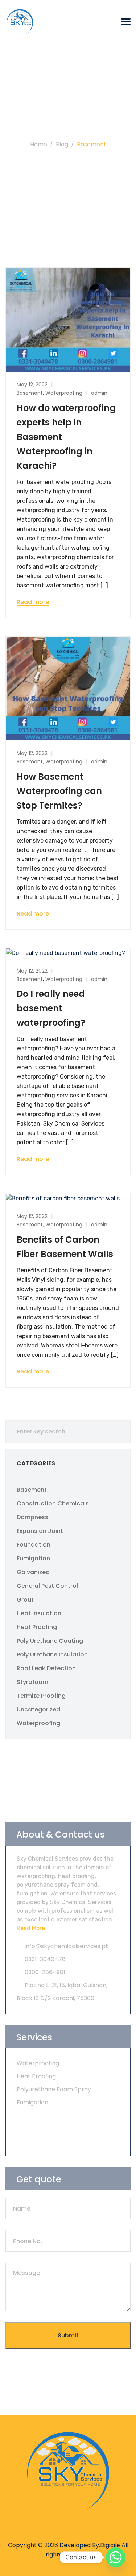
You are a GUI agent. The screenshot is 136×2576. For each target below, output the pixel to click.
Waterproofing (64, 393)
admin (99, 393)
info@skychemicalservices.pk (67, 1946)
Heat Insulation (39, 1613)
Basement (30, 393)
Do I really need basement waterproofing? (51, 1008)
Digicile (110, 2545)
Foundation (34, 1545)
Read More (31, 1928)
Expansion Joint (40, 1531)
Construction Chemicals (53, 1503)
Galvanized (33, 1572)
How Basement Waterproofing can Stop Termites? (59, 791)
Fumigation (33, 1558)
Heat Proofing (37, 1627)
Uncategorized (38, 1709)
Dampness (32, 1517)
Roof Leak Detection (46, 1668)
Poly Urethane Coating (50, 1641)
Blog (62, 144)
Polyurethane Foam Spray (54, 2089)
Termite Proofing (41, 1696)
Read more (33, 602)
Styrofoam (32, 1682)
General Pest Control (47, 1586)
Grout (25, 1600)
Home (39, 144)
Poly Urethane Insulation (52, 1655)
